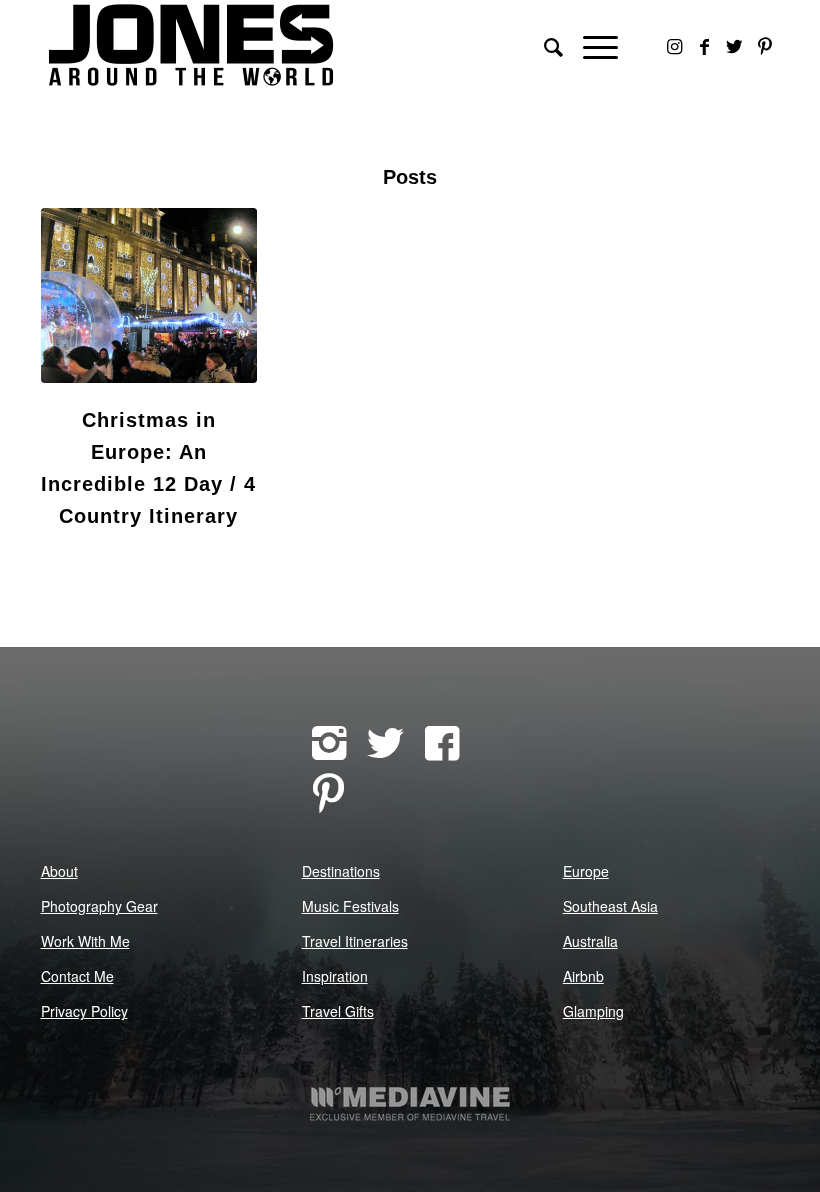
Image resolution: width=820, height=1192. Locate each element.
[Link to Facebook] (705, 45)
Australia (590, 941)
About (59, 871)
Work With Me (85, 941)
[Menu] (590, 45)
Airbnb (583, 976)
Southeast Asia (610, 906)
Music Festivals (350, 906)
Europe (586, 871)
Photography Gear (99, 906)
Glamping (593, 1011)
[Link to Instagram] (675, 45)
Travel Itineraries (355, 941)
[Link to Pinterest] (765, 45)
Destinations (341, 871)
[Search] (543, 45)
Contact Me (77, 976)
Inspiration (335, 976)
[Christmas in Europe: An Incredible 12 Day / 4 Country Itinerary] (149, 295)
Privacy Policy (84, 1011)
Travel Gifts (338, 1011)
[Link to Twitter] (735, 45)
